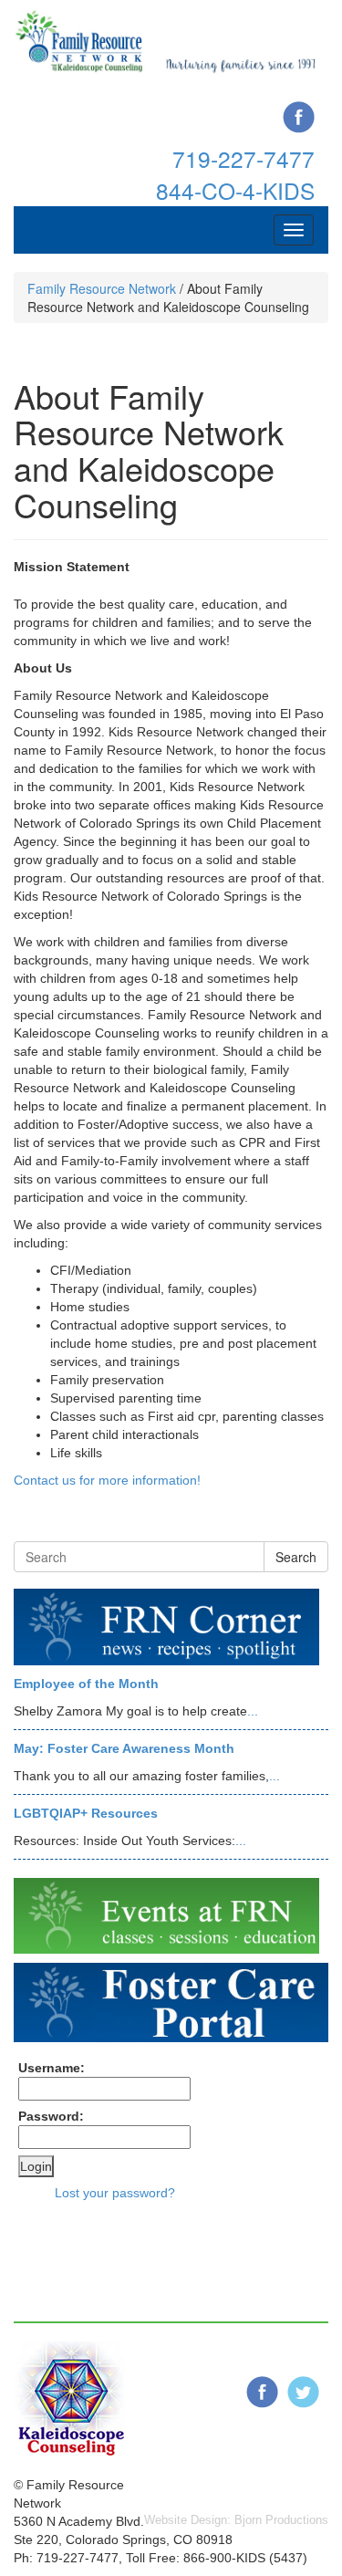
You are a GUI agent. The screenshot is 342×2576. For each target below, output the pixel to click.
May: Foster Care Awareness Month (124, 1748)
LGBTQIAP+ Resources (86, 1813)
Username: (52, 2068)
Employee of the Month (86, 1684)
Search (296, 1557)
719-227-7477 (244, 158)
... (253, 1711)
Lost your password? (115, 2193)
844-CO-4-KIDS (235, 190)
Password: (51, 2116)
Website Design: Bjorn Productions (236, 2520)
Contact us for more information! (107, 1480)
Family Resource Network (102, 288)
